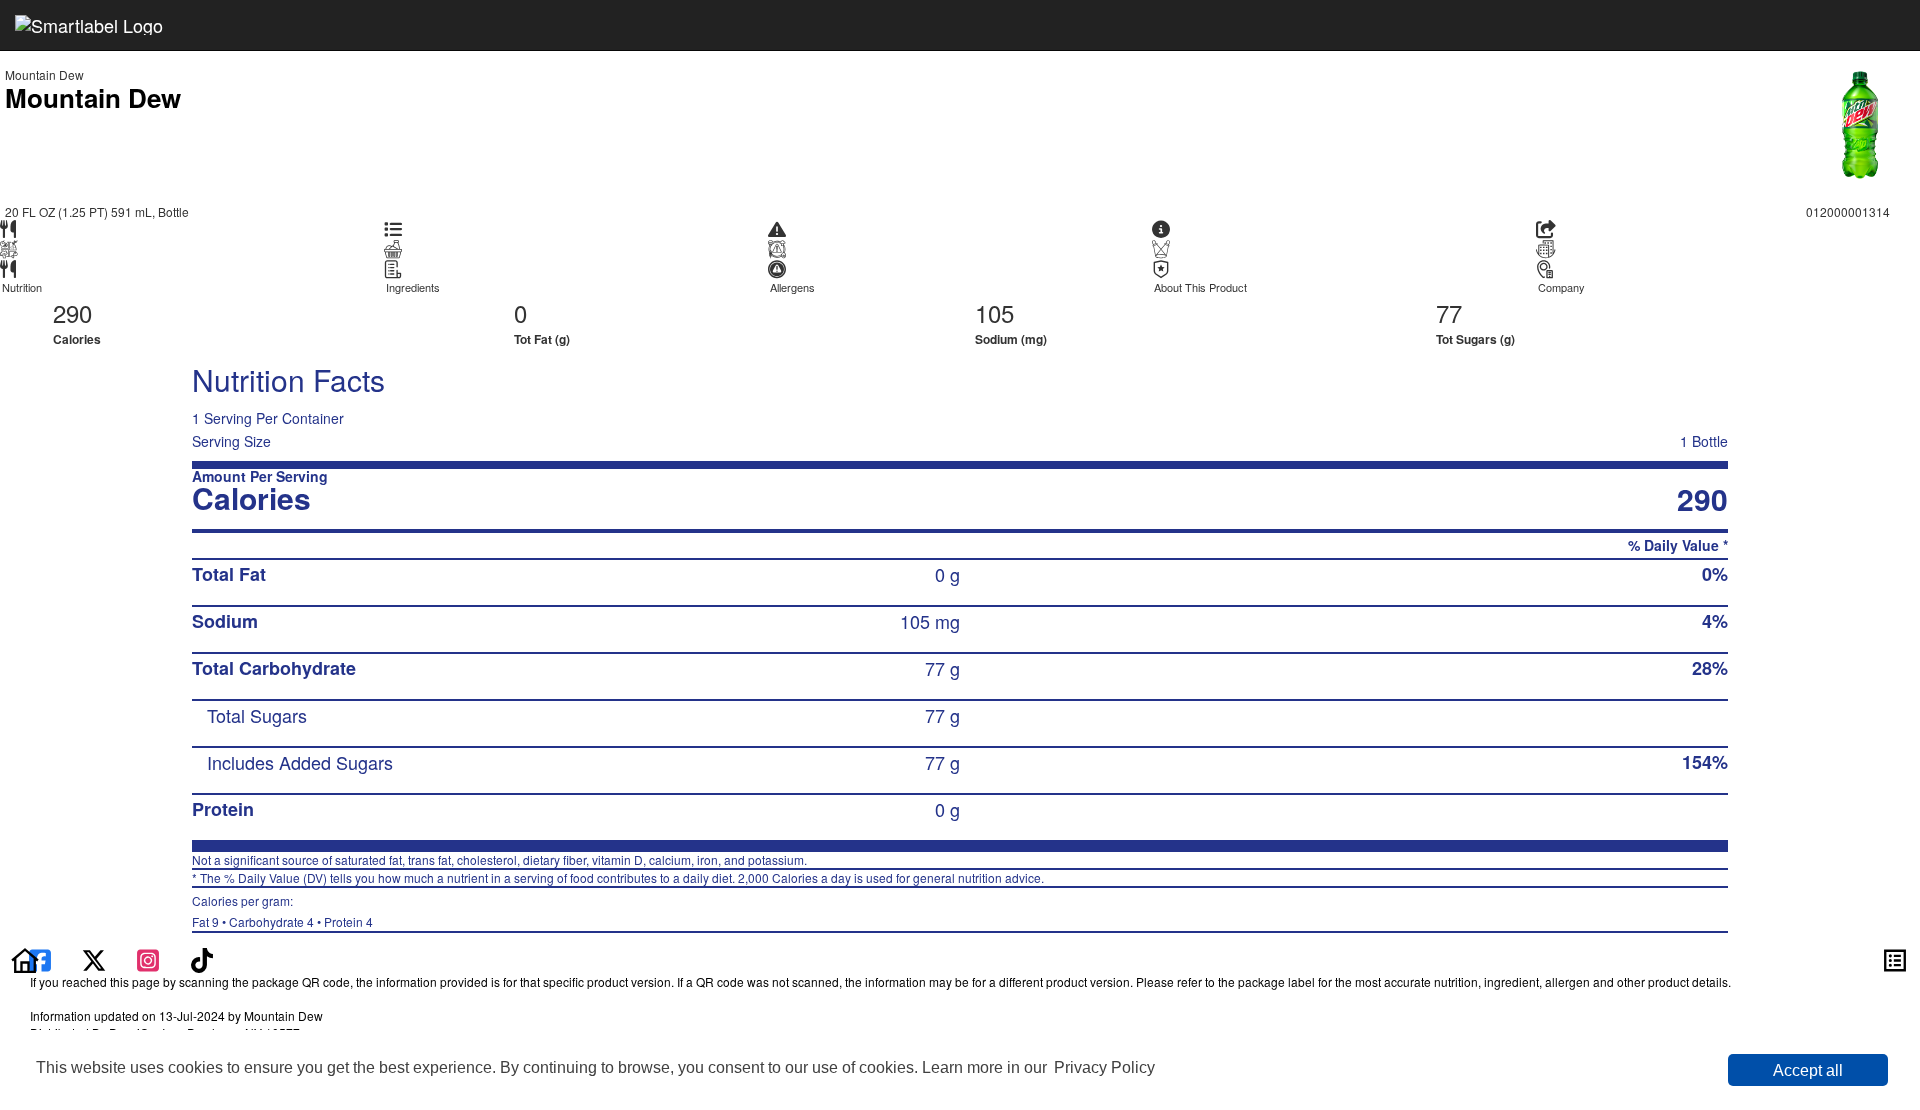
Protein (223, 809)
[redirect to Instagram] (150, 958)
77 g (942, 668)
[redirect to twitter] (94, 958)
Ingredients (413, 287)
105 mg (930, 621)
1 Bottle (1704, 441)
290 (72, 312)
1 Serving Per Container (268, 418)
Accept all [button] (1808, 1070)
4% (1715, 621)
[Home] (25, 958)
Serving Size (231, 441)
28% (1710, 668)
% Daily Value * (1678, 545)
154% (1705, 762)
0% (1715, 574)
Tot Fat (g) (542, 339)
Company (1561, 287)
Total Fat (229, 574)
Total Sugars (257, 715)
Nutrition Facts (288, 379)
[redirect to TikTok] (202, 958)
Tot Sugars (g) (1475, 339)
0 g (947, 574)
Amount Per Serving (260, 476)
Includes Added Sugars (300, 762)
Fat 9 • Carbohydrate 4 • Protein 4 (282, 911)
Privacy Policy (1104, 1067)
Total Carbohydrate (274, 668)
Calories (77, 339)
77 (1449, 312)
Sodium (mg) (1011, 339)
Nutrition (22, 287)
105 (994, 312)
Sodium (225, 621)
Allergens (792, 287)
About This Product (1200, 287)
